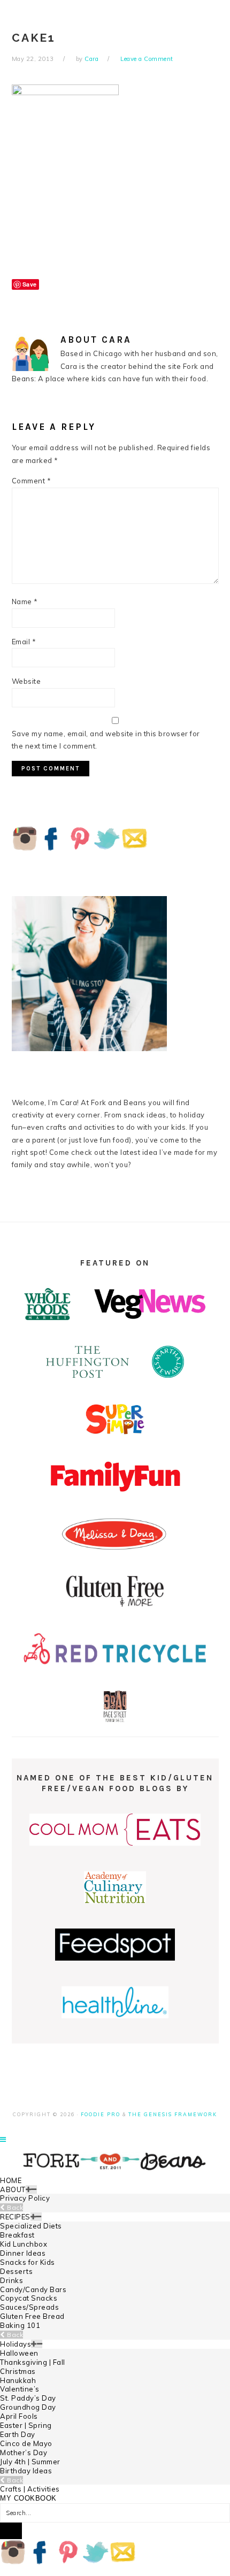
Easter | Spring (26, 2425)
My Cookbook (28, 2498)
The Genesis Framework (173, 2114)
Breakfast (17, 2235)
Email (24, 642)
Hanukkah (18, 2380)
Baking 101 (20, 2325)
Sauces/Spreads (29, 2307)
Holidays (16, 2344)
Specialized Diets (31, 2226)
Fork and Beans (115, 2161)
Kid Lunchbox (24, 2244)
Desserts (16, 2271)
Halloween (19, 2353)
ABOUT (13, 2189)
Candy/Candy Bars (33, 2289)
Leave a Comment (147, 59)
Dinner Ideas (23, 2253)
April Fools (19, 2416)
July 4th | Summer (30, 2462)
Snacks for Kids (28, 2262)
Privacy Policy (25, 2198)
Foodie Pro (101, 2114)
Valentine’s (20, 2389)
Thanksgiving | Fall (33, 2362)
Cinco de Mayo (26, 2443)
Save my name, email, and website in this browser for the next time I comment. (106, 740)
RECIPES (15, 2217)
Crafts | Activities (30, 2489)
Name (25, 601)
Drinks (11, 2280)
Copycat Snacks (29, 2298)
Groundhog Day (28, 2407)
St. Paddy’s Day (28, 2398)
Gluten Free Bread (32, 2316)
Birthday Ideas (26, 2471)
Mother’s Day (24, 2452)
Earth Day (18, 2434)
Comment (32, 481)
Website (26, 681)
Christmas (18, 2371)
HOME (11, 2180)
